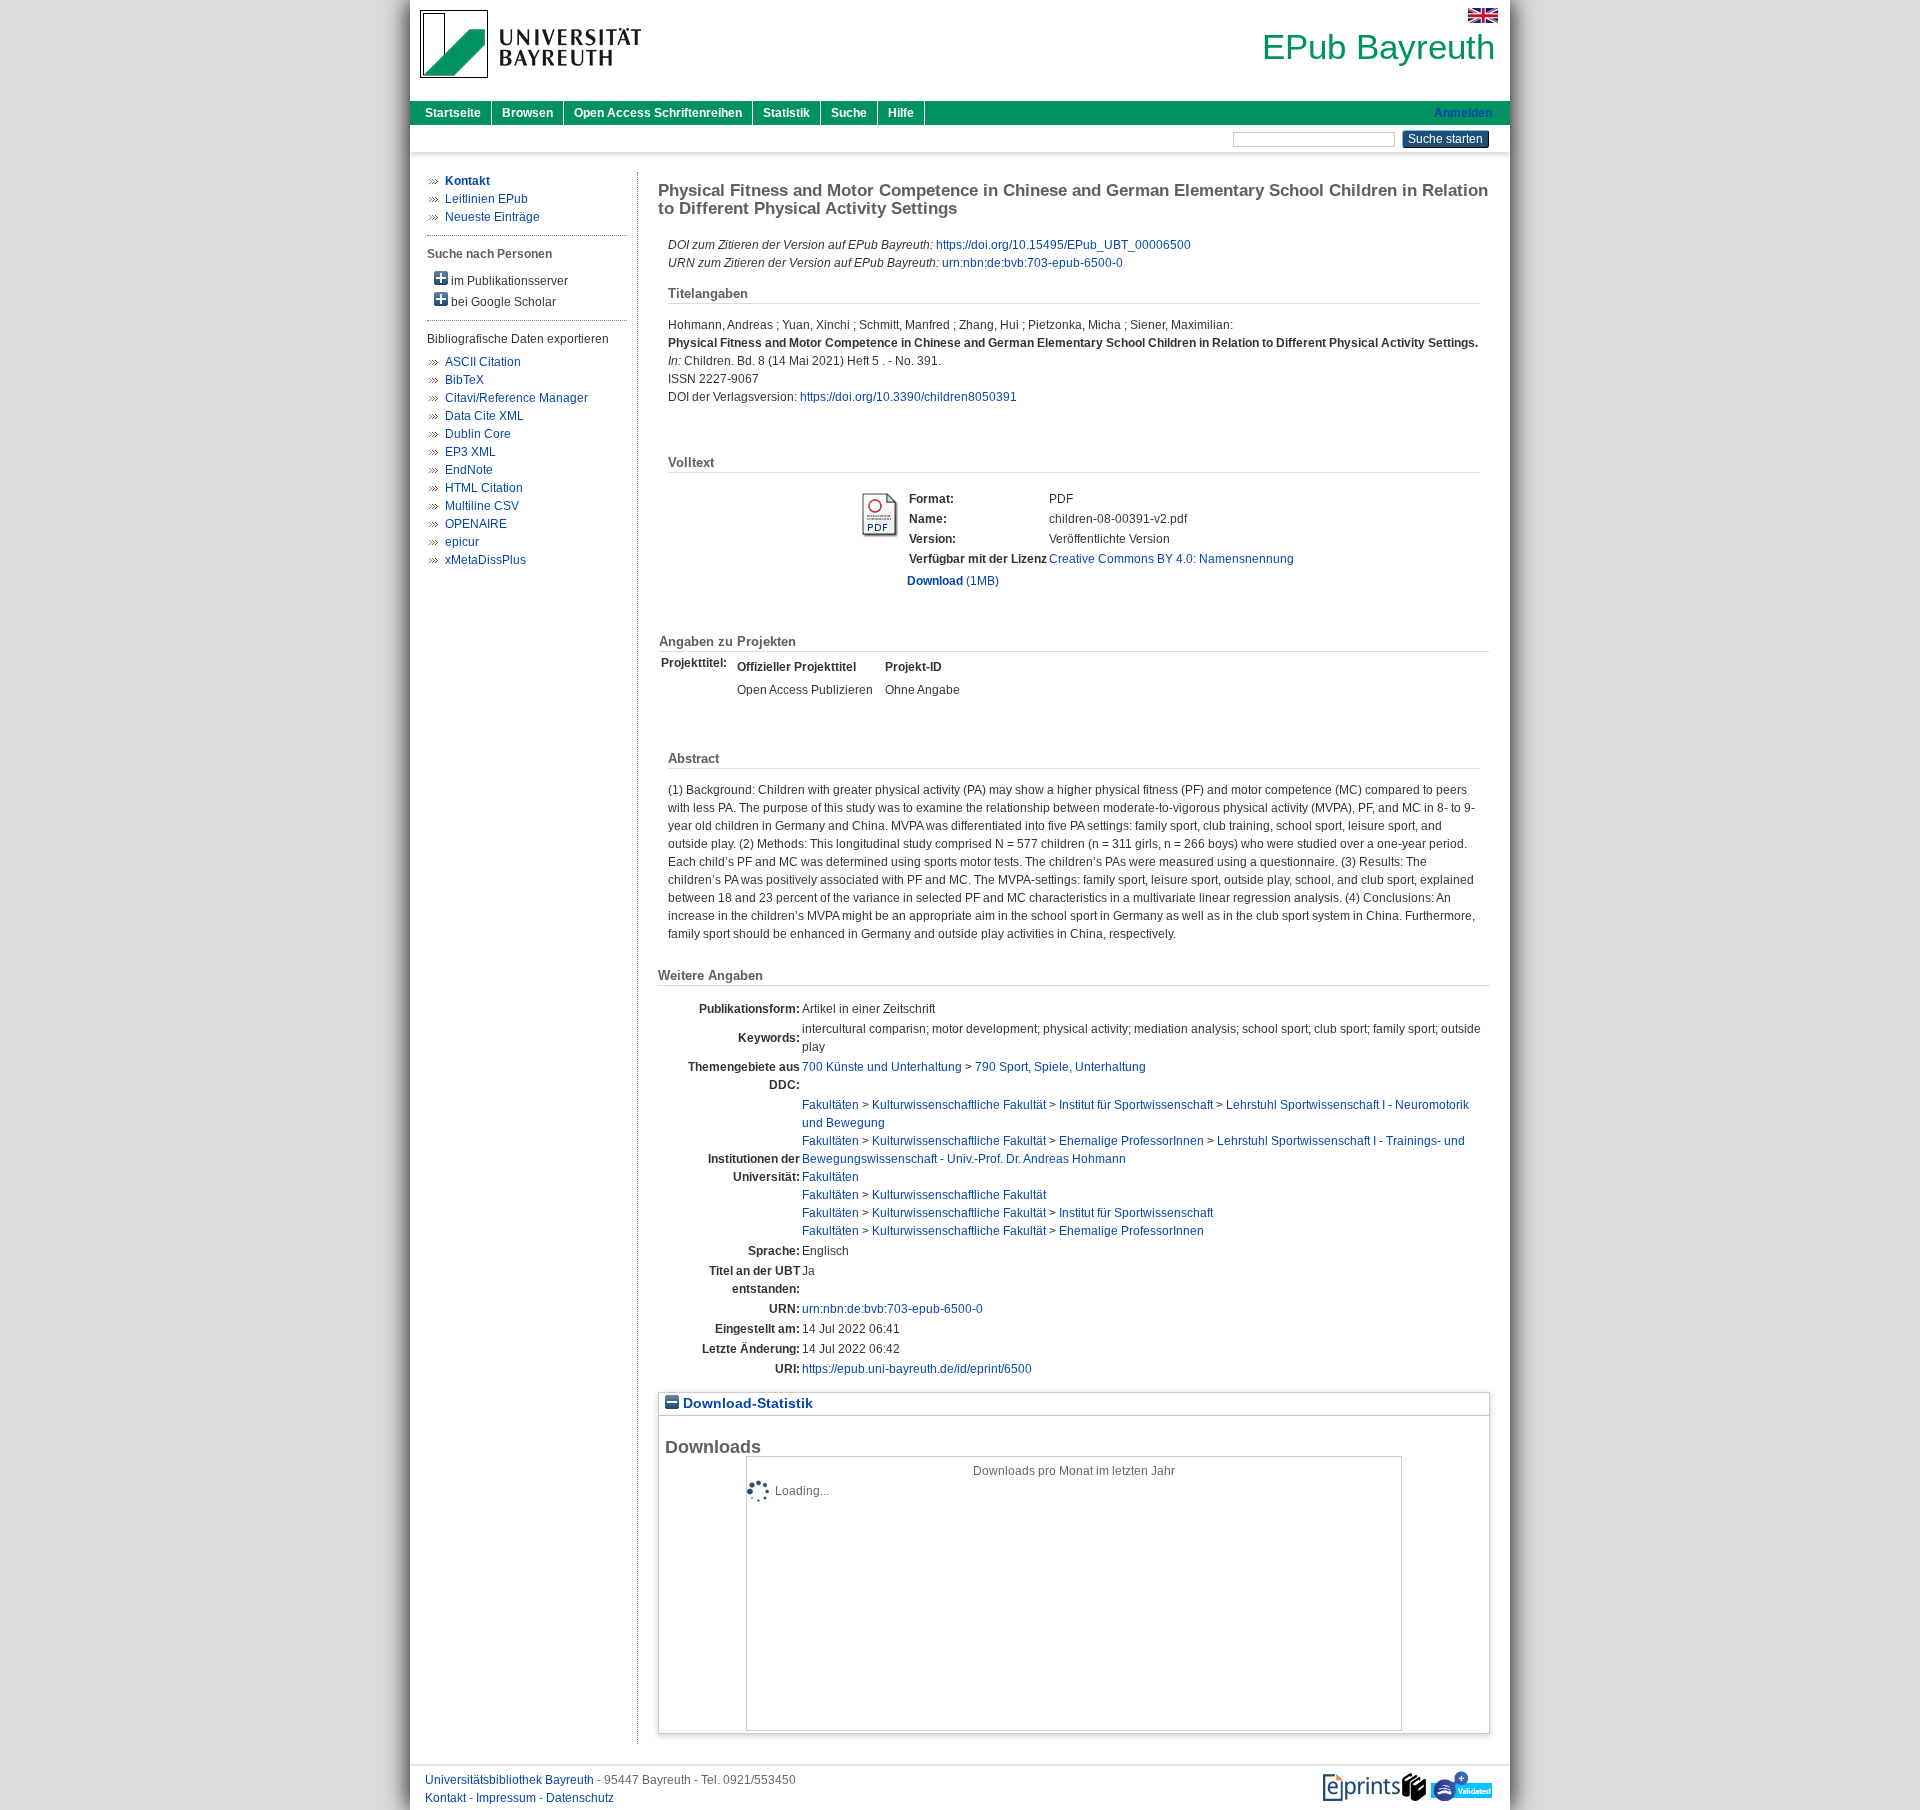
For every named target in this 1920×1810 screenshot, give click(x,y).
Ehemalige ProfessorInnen (1131, 1141)
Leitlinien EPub (486, 199)
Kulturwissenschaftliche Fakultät (959, 1105)
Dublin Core (478, 434)
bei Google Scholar (502, 302)
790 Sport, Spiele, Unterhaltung (1060, 1067)
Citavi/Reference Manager (516, 398)
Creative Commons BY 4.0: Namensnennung (1171, 559)
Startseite (453, 113)
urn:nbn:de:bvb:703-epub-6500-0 (1032, 263)
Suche (849, 113)
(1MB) (953, 581)
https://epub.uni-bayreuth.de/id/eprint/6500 (917, 1369)
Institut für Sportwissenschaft (1136, 1105)
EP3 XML (470, 452)
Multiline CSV (482, 506)
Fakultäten (830, 1105)
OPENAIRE (476, 524)
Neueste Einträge (492, 217)
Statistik (786, 113)
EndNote (469, 470)
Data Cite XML (484, 416)
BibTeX (464, 380)
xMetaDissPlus (485, 560)
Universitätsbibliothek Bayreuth (511, 1780)
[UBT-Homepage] (530, 84)
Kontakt (447, 1798)
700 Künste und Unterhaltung (882, 1067)
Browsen (527, 113)
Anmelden (1463, 113)
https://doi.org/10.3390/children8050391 (908, 397)
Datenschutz (580, 1798)
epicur (462, 542)
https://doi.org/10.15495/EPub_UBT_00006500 (1063, 245)
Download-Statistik (746, 1403)
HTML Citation (484, 488)
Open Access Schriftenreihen (658, 113)
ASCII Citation (483, 362)
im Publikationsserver (508, 281)
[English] (1483, 15)
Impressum (507, 1798)
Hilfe (901, 113)
